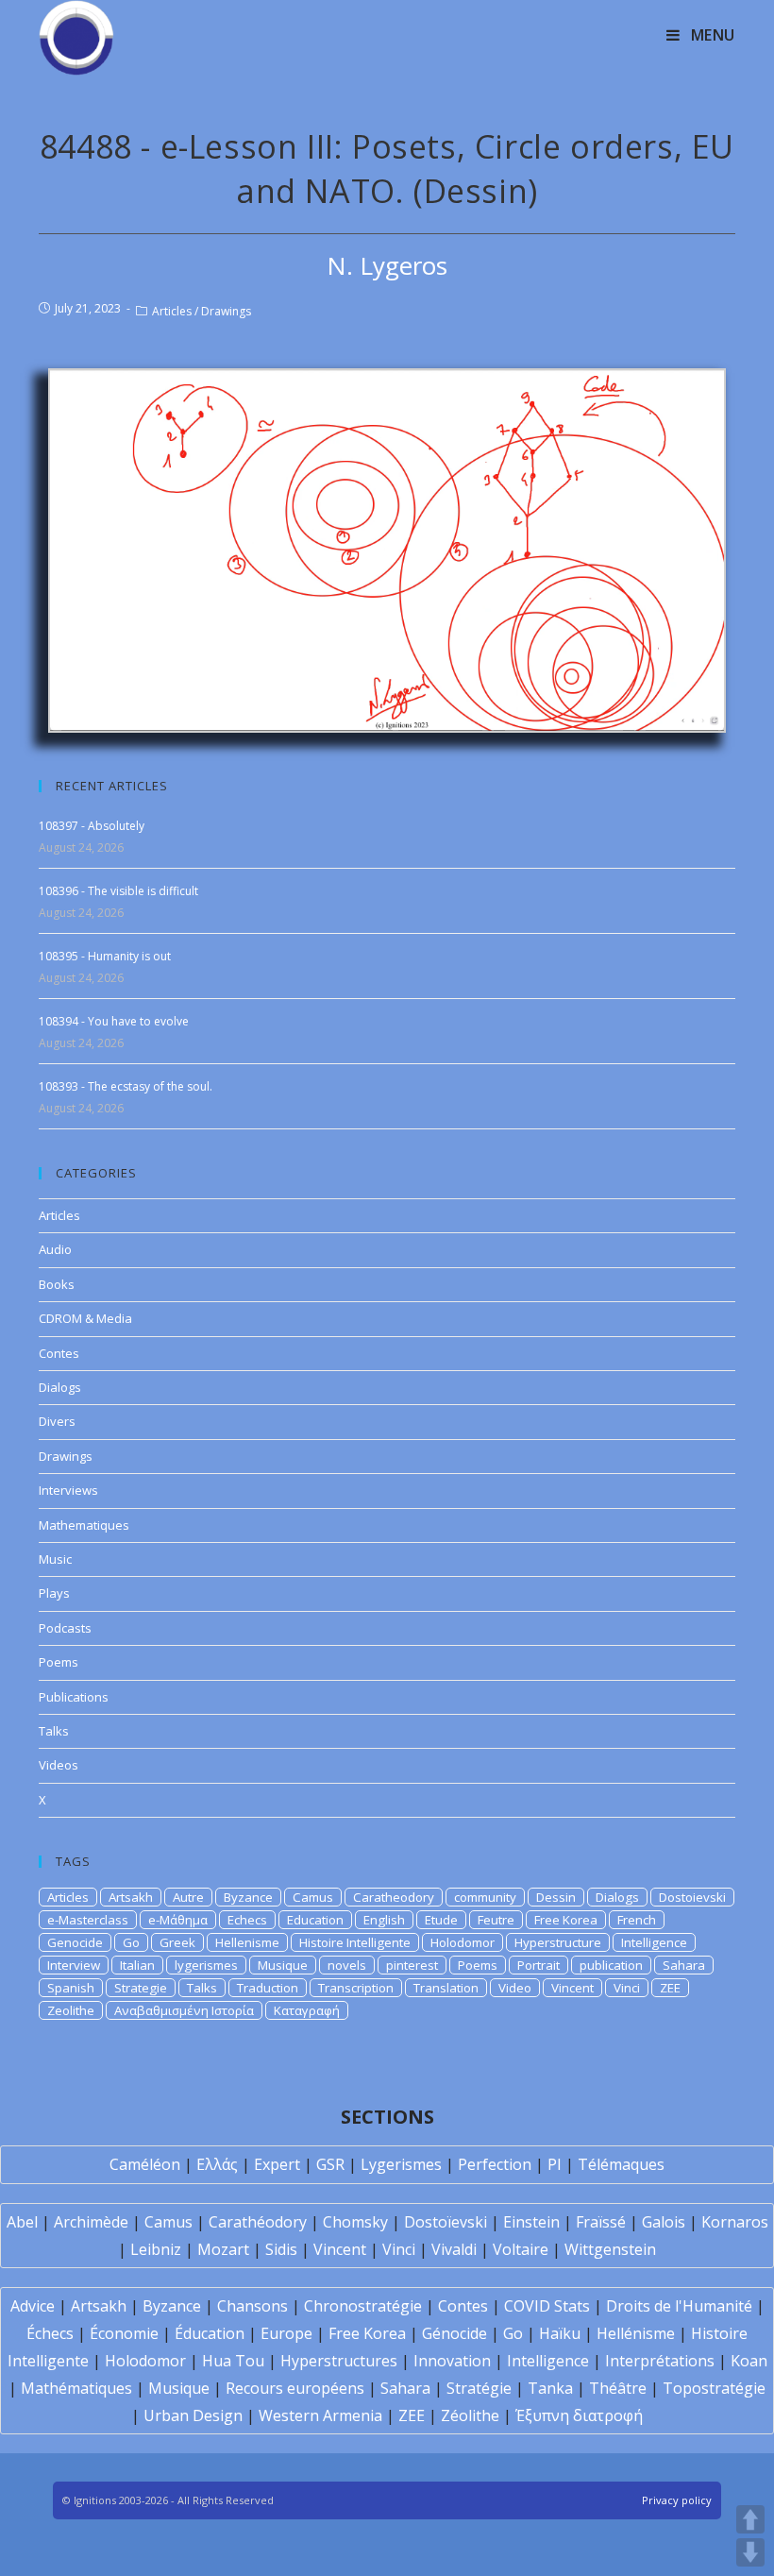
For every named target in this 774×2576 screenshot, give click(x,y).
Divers (57, 1421)
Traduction (268, 1988)
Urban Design (193, 2415)
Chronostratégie (363, 2306)
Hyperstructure (558, 1942)
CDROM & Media (85, 1318)
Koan (749, 2361)
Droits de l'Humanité (679, 2306)
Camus (313, 1897)
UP (750, 2519)
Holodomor (463, 1942)
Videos (59, 1765)
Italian (137, 1965)
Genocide (75, 1942)
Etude (441, 1920)
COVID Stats (547, 2306)
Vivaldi (454, 2249)
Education (315, 1920)
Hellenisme (247, 1942)
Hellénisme (636, 2333)
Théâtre (618, 2388)
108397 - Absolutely (92, 826)
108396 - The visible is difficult (118, 891)
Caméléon (145, 2164)
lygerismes (206, 1965)
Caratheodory (394, 1897)
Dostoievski (692, 1897)
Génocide (454, 2333)
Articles (172, 311)
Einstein (531, 2222)
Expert (277, 2164)
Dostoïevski (446, 2222)
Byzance (248, 1897)
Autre (188, 1897)
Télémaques (621, 2164)
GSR (330, 2164)
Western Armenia (320, 2415)
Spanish (71, 1988)
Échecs (50, 2333)
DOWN (750, 2552)
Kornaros (735, 2222)
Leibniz (156, 2249)
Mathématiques (76, 2388)
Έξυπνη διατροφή (579, 2415)
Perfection (495, 2164)
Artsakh (131, 1897)
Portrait (538, 1965)
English (384, 1920)
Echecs (247, 1920)
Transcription (356, 1988)
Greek (177, 1942)
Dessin (556, 1897)
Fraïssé (601, 2222)
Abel (22, 2222)
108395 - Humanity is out (105, 956)
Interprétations (660, 2361)
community (485, 1897)
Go (131, 1942)
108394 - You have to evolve (114, 1021)
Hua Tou (233, 2361)
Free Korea (566, 1920)
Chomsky (355, 2222)
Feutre (496, 1920)
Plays (54, 1593)
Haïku (560, 2333)
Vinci (627, 1988)
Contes (59, 1353)
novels (347, 1965)
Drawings (226, 311)
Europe (286, 2333)
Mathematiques (84, 1525)
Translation (446, 1988)
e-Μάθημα (178, 1920)
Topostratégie (714, 2388)
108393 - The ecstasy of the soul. (126, 1086)
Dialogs (60, 1387)
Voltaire (521, 2249)
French (637, 1920)
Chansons (252, 2306)
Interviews (68, 1490)
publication (611, 1965)
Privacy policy (677, 2500)
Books (57, 1284)
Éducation (210, 2333)
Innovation (452, 2361)
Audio (55, 1249)
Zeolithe (71, 2010)
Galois (664, 2222)
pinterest (412, 1965)
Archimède (91, 2222)
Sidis (281, 2249)
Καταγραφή (307, 2010)
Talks (54, 1731)
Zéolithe (470, 2415)
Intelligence (654, 1942)
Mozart (223, 2249)
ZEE (670, 1988)
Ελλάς (217, 2164)
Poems (59, 1662)
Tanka (550, 2388)
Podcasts (65, 1628)
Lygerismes (401, 2164)
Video (515, 1988)
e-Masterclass (88, 1920)
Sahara (684, 1965)
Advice (33, 2306)
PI (555, 2164)
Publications (74, 1697)
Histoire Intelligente (355, 1942)
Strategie (141, 1988)
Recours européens (295, 2388)
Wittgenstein (610, 2249)
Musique (283, 1965)
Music (55, 1559)
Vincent (572, 1988)
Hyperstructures (339, 2361)
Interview (74, 1965)
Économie (124, 2333)
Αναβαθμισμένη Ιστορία (184, 2010)
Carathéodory (258, 2222)
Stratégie (479, 2388)
